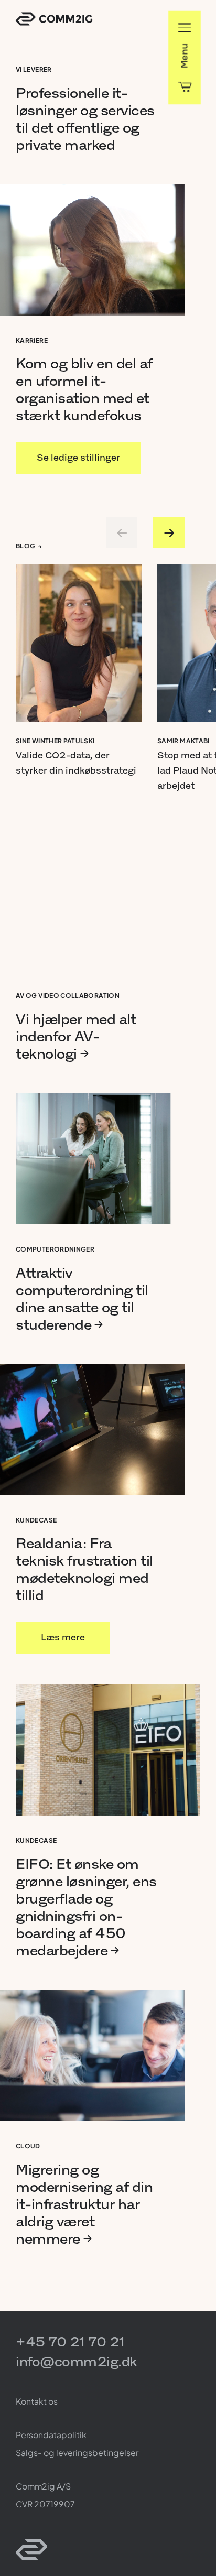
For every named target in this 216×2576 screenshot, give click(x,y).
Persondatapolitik (51, 2435)
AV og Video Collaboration (68, 996)
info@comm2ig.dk (76, 2361)
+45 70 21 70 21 (70, 2341)
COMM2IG (54, 19)
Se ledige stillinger (78, 451)
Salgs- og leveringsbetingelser (77, 2453)
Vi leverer (34, 69)
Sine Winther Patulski (55, 741)
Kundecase (36, 1520)
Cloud (28, 2146)
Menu (184, 56)
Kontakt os (37, 2401)
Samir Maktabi (183, 741)
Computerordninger (55, 1249)
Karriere (32, 340)
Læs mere (59, 1631)
